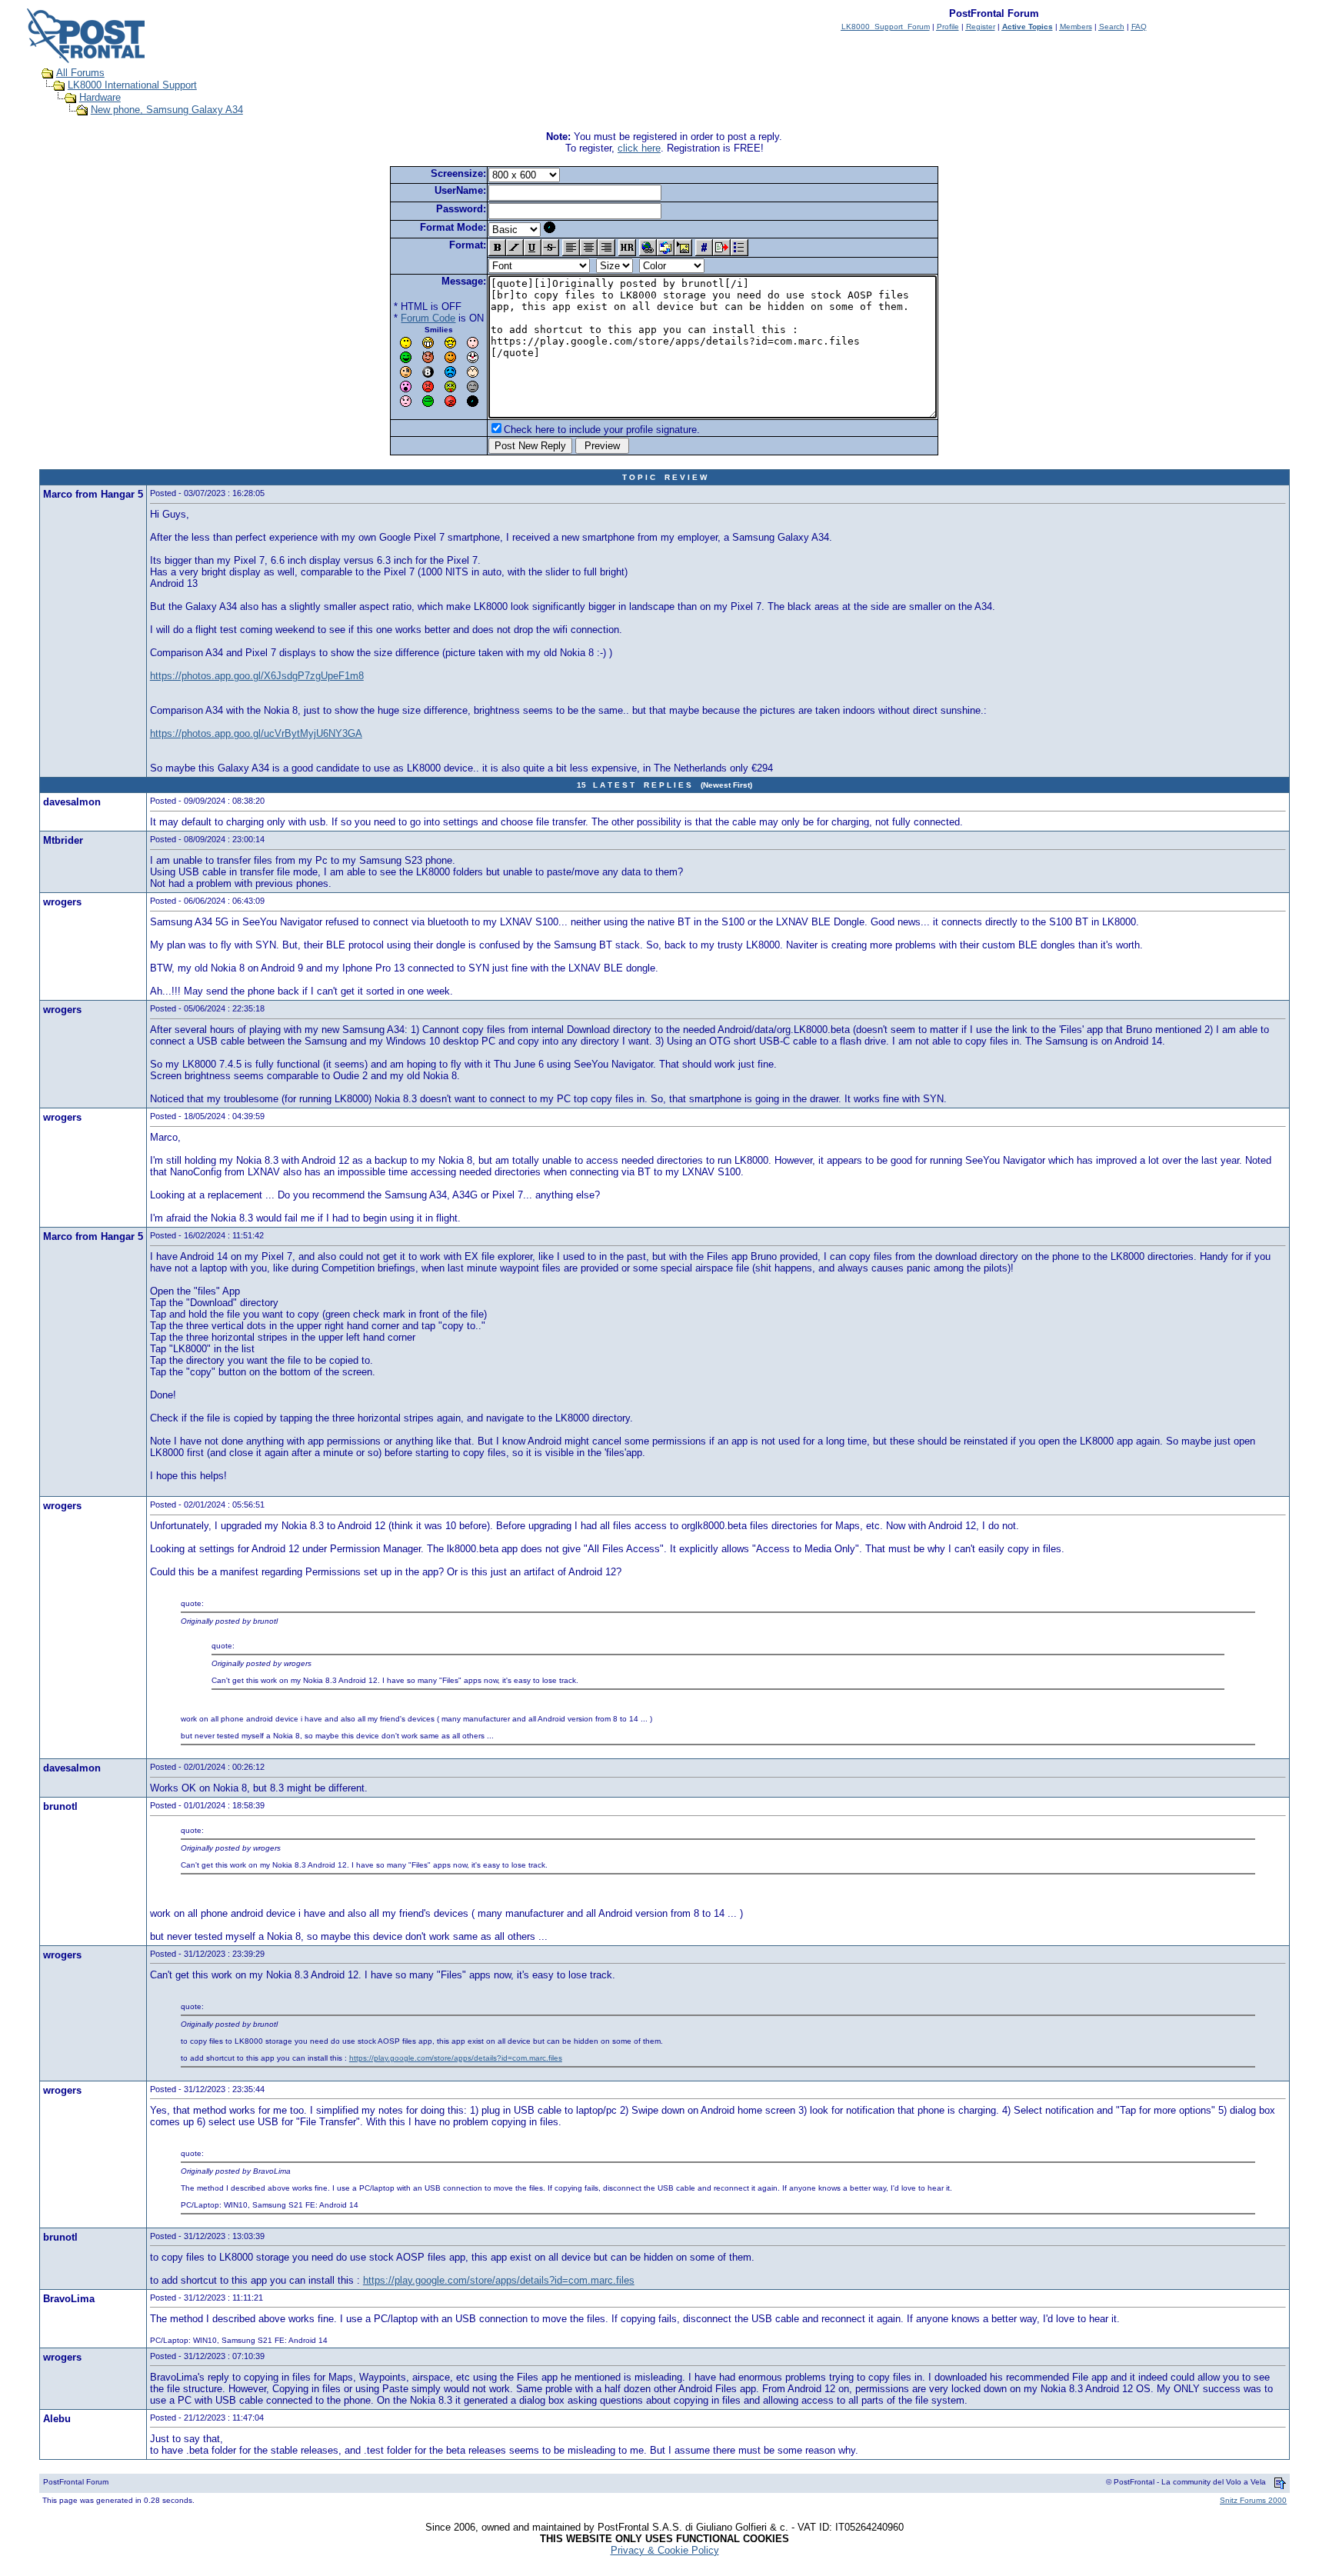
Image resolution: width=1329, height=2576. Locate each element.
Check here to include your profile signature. (602, 430)
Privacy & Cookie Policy (665, 2550)
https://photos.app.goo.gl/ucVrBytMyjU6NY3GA (256, 733)
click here (639, 148)
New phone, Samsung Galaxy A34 (167, 110)
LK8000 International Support (132, 85)
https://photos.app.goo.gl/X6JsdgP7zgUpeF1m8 (257, 676)
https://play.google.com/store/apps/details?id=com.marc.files (456, 2058)
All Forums (80, 73)
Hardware (100, 97)
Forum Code (428, 318)
